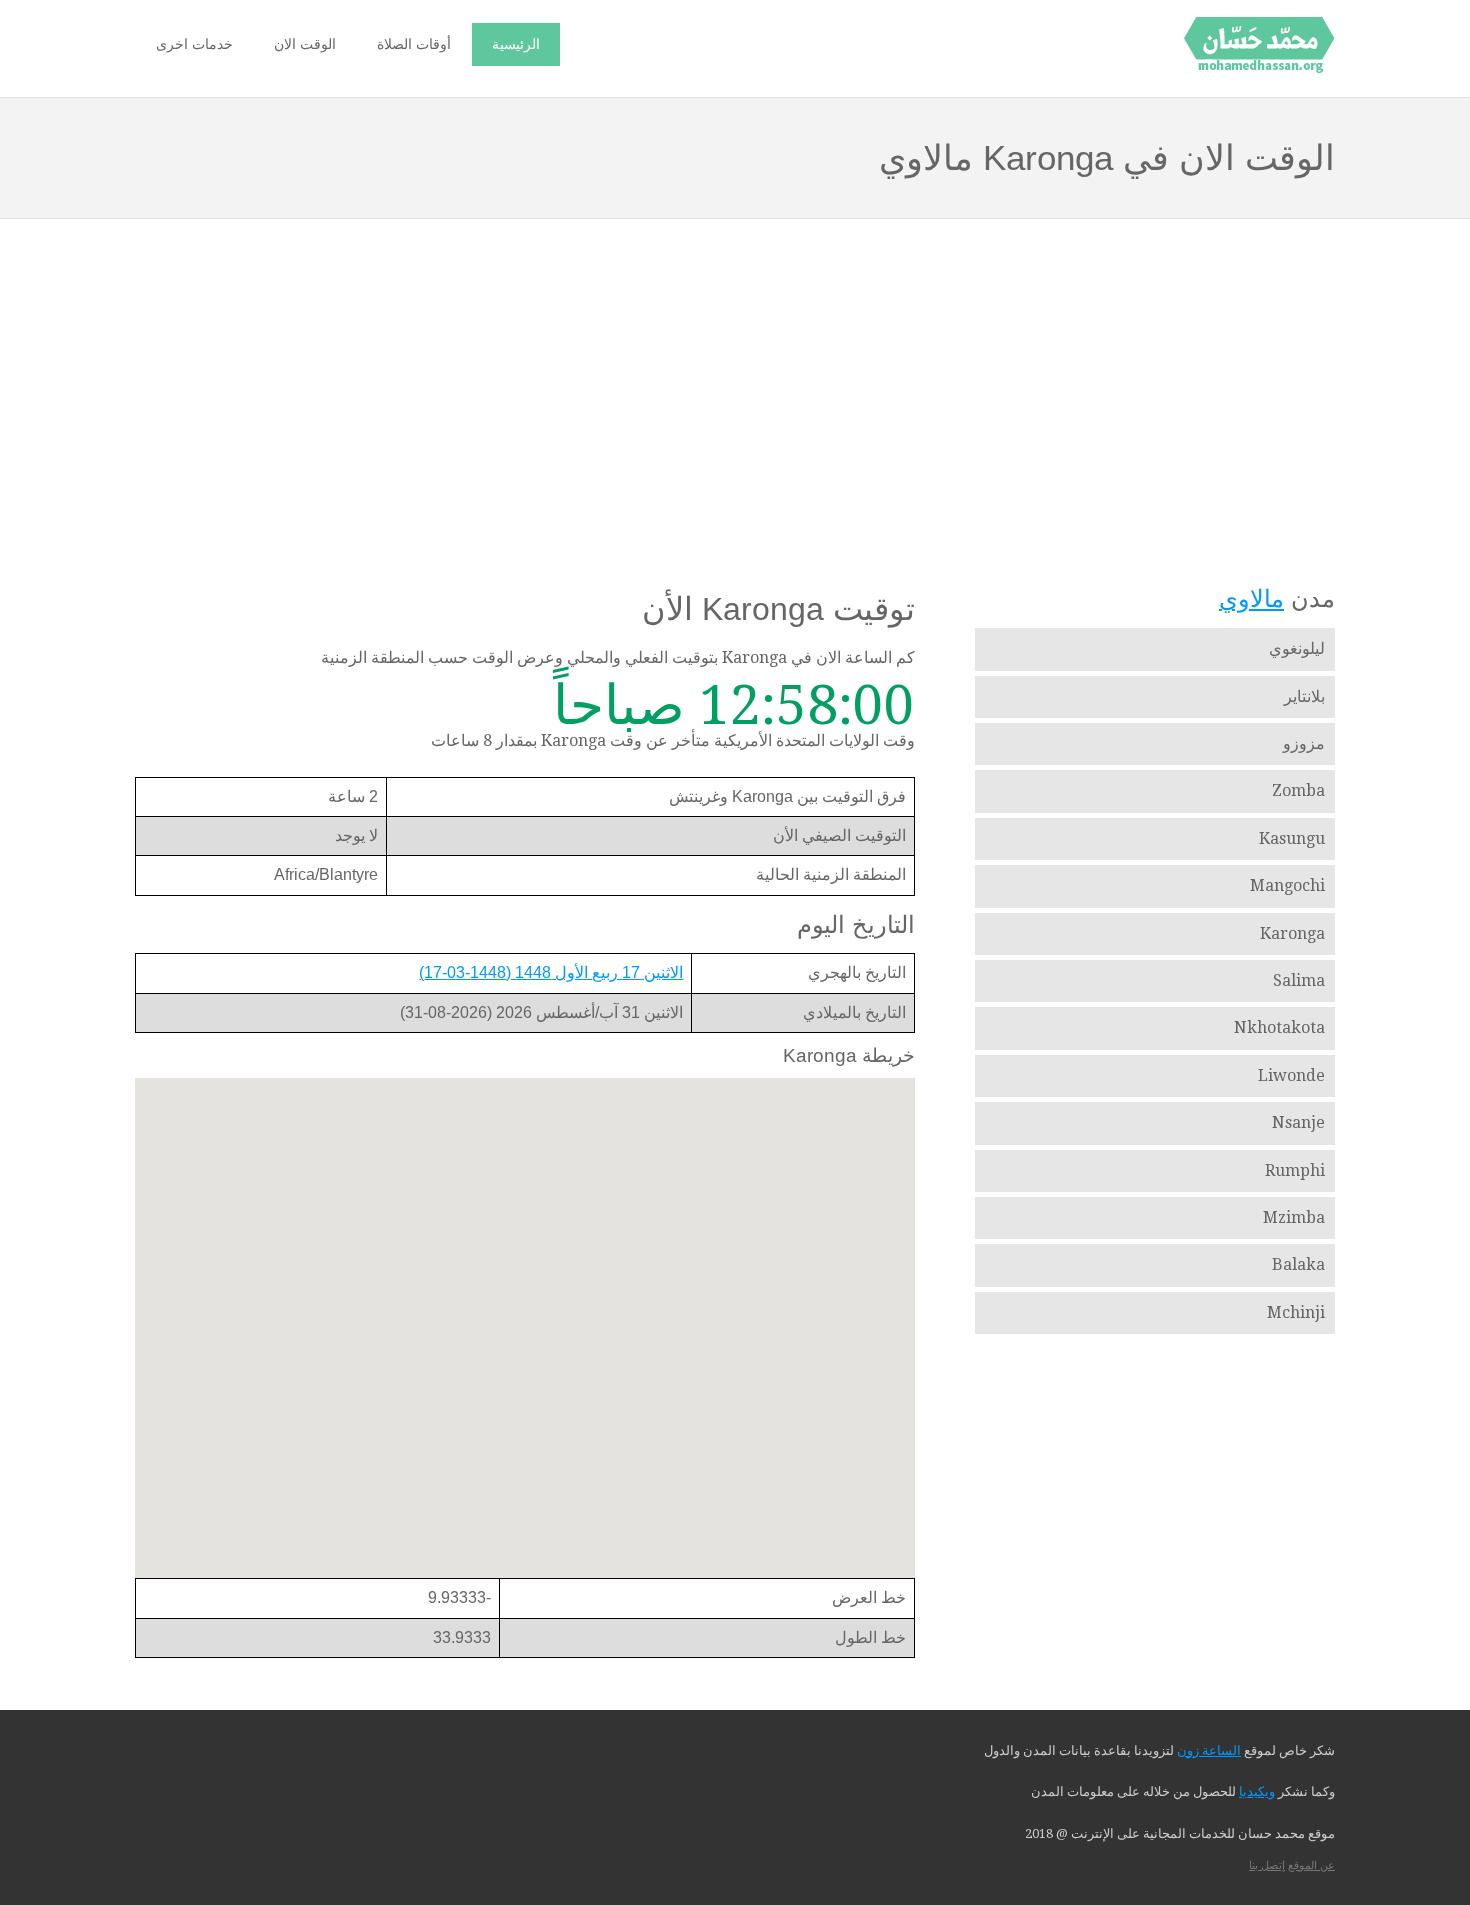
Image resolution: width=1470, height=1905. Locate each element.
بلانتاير (1304, 696)
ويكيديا (1257, 1791)
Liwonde (1291, 1075)
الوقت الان (305, 44)
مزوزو (1304, 743)
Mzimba (1294, 1217)
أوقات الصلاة (414, 44)
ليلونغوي (1297, 648)
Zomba (1298, 790)
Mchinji (1296, 1312)
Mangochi (1287, 885)
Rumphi (1295, 1170)
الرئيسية (516, 44)
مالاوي (1251, 598)
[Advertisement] (735, 381)
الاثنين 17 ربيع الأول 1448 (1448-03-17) (551, 972)
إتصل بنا (1267, 1865)
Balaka (1298, 1264)
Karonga (1292, 933)
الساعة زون (1209, 1750)
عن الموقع (1311, 1865)
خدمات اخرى (194, 44)
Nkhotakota (1279, 1027)
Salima (1299, 980)
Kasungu (1292, 838)
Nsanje (1298, 1122)
